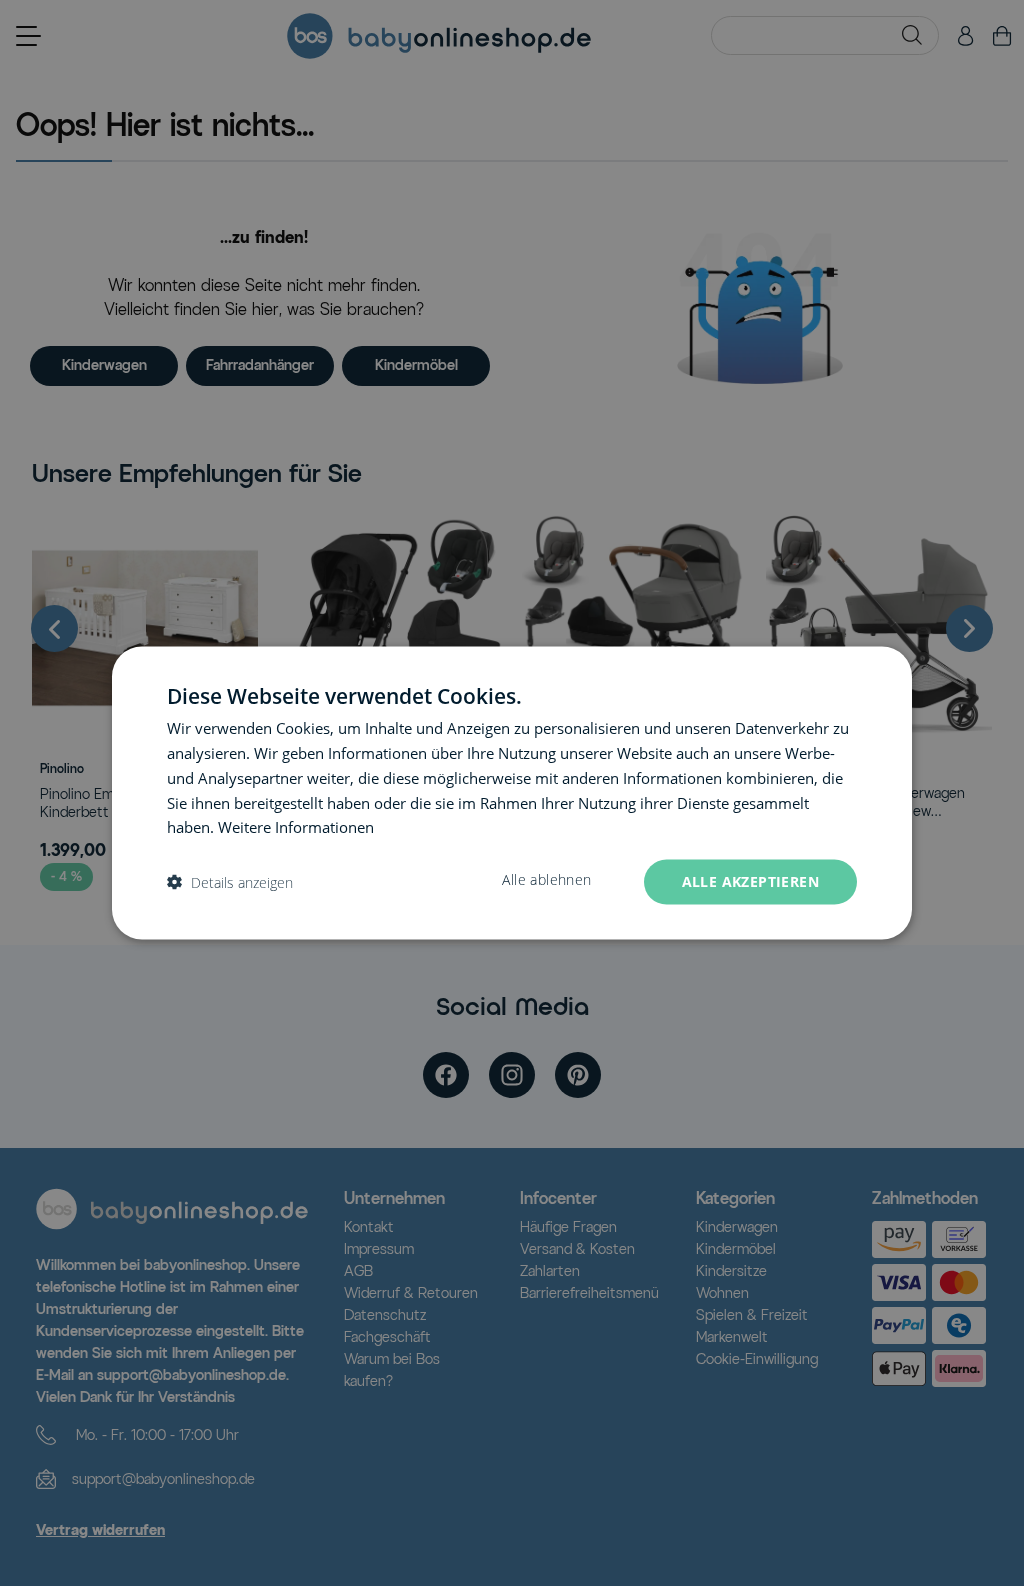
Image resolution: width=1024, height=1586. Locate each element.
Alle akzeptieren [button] (750, 881)
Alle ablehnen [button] (546, 880)
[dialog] (512, 793)
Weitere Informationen (296, 827)
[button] (230, 882)
